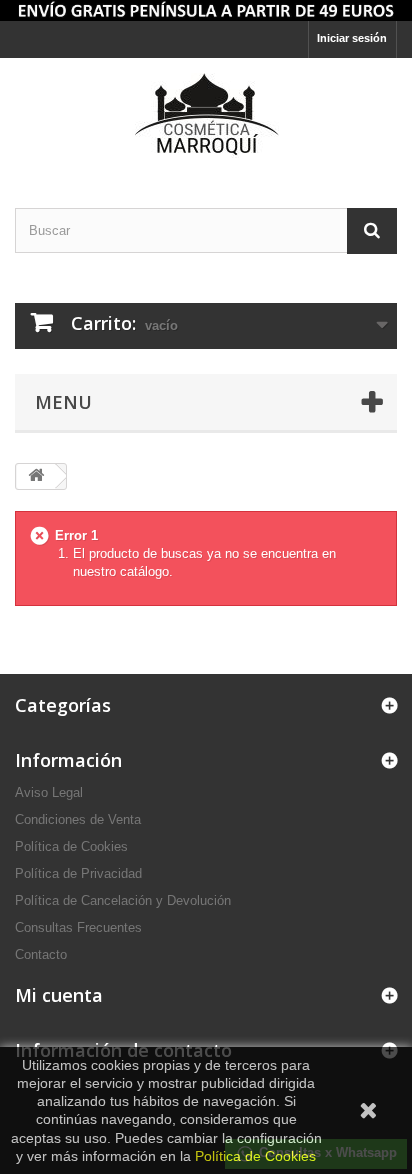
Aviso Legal (49, 792)
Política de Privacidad (78, 873)
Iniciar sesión (352, 38)
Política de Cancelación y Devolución (123, 900)
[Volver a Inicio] (36, 476)
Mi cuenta (59, 995)
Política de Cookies (71, 846)
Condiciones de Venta (78, 819)
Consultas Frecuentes (78, 927)
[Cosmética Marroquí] (206, 115)
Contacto (41, 954)
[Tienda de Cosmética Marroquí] (206, 10)
